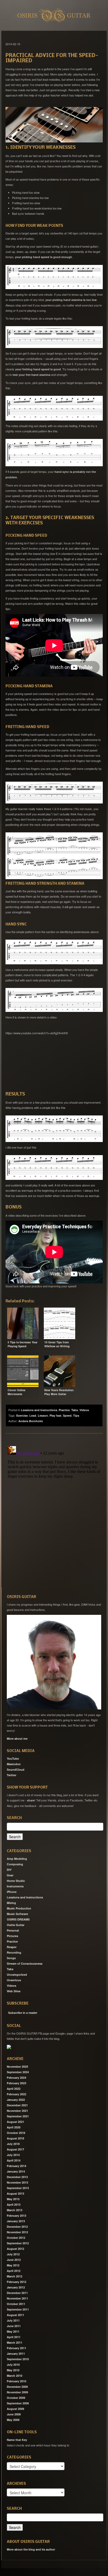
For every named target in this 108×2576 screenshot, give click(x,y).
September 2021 (18, 2116)
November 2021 (17, 2111)
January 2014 (16, 2171)
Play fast (55, 1415)
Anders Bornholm (31, 1421)
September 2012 (18, 2243)
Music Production (19, 1908)
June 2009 (14, 2414)
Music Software (17, 1914)
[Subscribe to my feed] (7, 2011)
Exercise (22, 1415)
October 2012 (16, 2238)
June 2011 (14, 2326)
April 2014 (14, 2160)
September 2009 (18, 2403)
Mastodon (14, 1764)
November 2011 (17, 2298)
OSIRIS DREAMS (18, 1919)
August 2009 (15, 2409)
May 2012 (13, 2265)
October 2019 (16, 2133)
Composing (15, 1864)
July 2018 (13, 2144)
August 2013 (15, 2193)
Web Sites (14, 1991)
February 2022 (17, 2094)
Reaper (12, 1947)
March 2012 (15, 2276)
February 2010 (17, 2381)
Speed (67, 1415)
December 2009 (17, 2387)
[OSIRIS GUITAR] (9, 2047)
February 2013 (17, 2216)
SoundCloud (16, 1770)
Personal (13, 1930)
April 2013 (14, 2204)
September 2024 (18, 2072)
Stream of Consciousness (25, 1963)
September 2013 (18, 2188)
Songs (11, 1958)
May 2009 (13, 2420)
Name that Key (17, 2440)
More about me (17, 1738)
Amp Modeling (17, 1859)
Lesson (43, 1415)
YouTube (13, 1758)
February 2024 (17, 2078)
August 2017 (15, 2149)
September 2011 (18, 2309)
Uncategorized (17, 1975)
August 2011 (15, 2315)
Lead (33, 1415)
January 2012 (16, 2287)
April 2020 (14, 2127)
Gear (10, 1875)
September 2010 (18, 2359)
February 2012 (17, 2282)
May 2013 (13, 2199)
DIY (9, 1870)
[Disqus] (54, 1510)
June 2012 (14, 2260)
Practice (64, 1410)
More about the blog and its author (31, 2549)
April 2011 (14, 2337)
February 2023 (17, 2083)
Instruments (15, 1886)
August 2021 (15, 2122)
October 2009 (16, 2398)
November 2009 (17, 2392)
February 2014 (17, 2166)
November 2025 (17, 2067)
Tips (76, 1415)
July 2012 (13, 2254)
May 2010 (13, 2370)
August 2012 (15, 2249)
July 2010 (13, 2365)
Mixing (11, 1903)
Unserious (14, 1980)
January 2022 (16, 2100)
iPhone (12, 1892)
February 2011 (17, 2348)
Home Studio (16, 1881)
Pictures (12, 1936)
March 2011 (15, 2342)
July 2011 (13, 2320)
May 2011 (13, 2331)
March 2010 (15, 2376)
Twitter (12, 1775)
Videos (84, 1410)
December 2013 (17, 2177)
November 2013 (17, 2182)
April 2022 (14, 2089)
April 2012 (14, 2271)
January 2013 (16, 2221)
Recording (14, 1952)
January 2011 (16, 2354)
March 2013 (15, 2210)
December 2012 (17, 2227)
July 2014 (13, 2155)
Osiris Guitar (16, 1925)
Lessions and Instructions (39, 1410)
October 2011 (16, 2304)
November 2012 (17, 2232)
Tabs (75, 1410)
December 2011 (17, 2293)
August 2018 (15, 2138)
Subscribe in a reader (23, 2013)
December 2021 (17, 2105)
